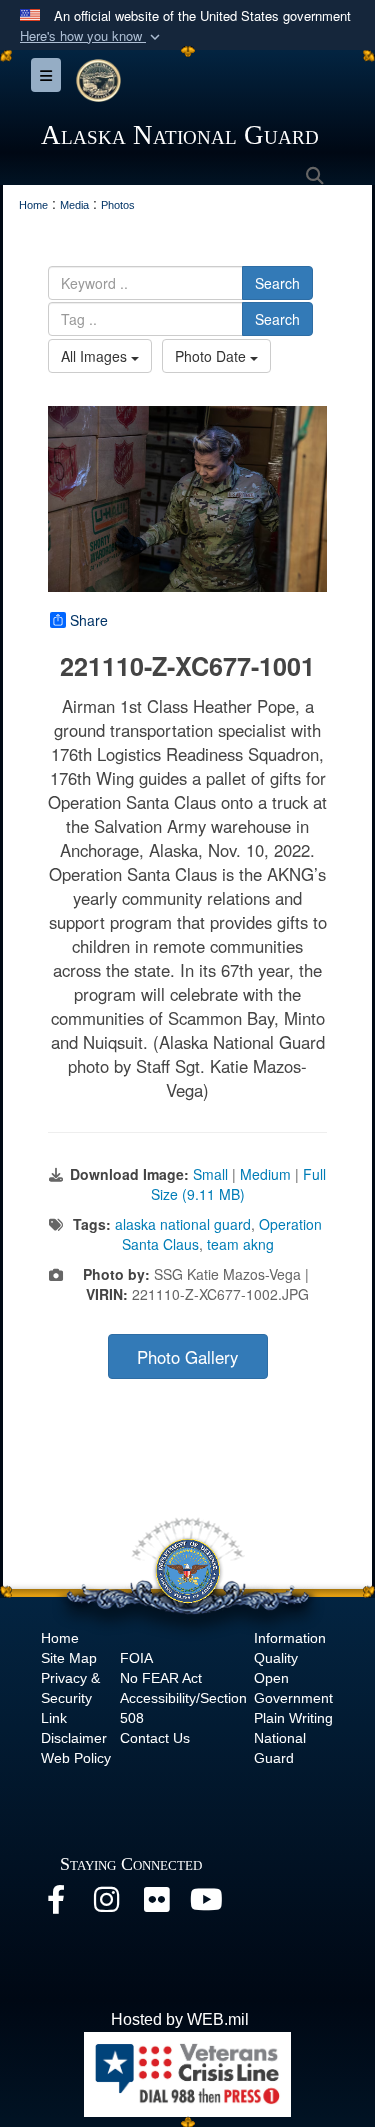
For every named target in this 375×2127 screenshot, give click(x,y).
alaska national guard (183, 1224)
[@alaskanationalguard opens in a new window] (106, 1904)
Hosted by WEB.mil (180, 2019)
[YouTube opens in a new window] (206, 1904)
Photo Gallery (187, 1357)
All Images (96, 356)
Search (277, 283)
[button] (92, 36)
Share (89, 620)
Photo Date (212, 356)
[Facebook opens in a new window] (56, 1904)
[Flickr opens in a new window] (156, 1904)
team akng (240, 1244)
